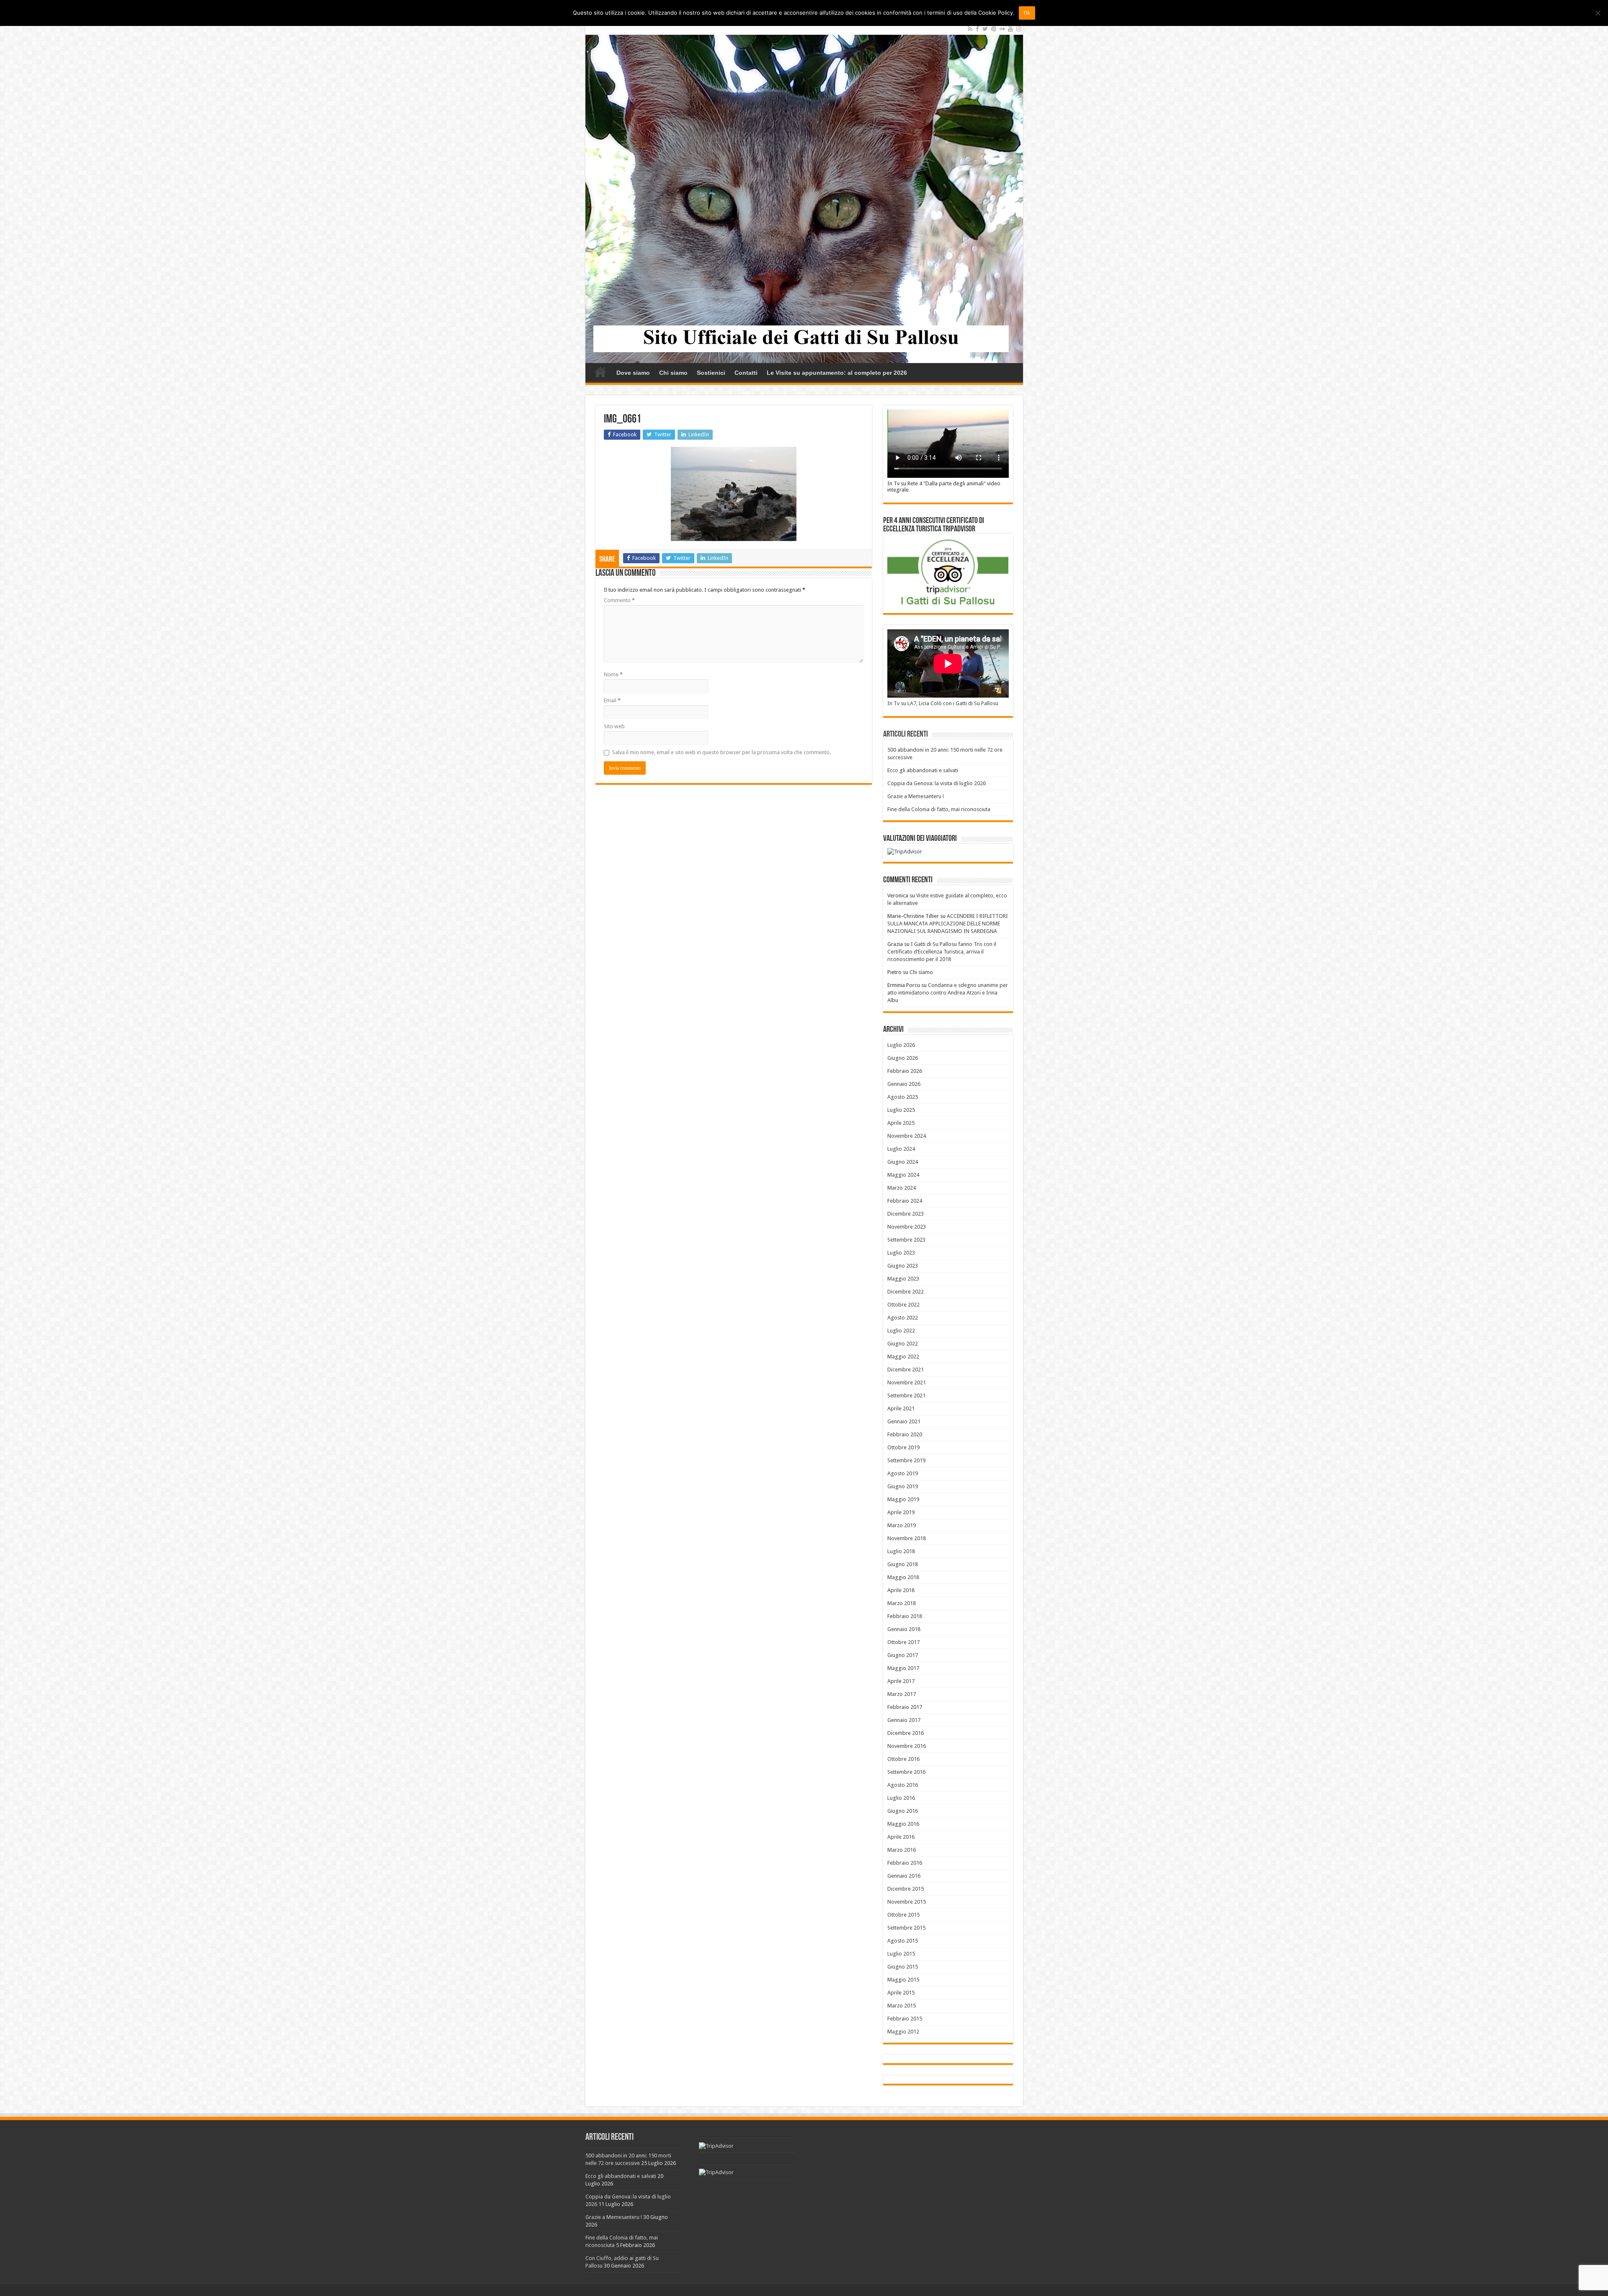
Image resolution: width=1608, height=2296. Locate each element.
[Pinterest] (994, 29)
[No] (1598, 13)
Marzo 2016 (902, 1850)
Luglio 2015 (901, 1954)
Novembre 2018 (907, 1538)
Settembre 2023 (906, 1240)
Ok (1027, 13)
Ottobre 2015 (903, 1915)
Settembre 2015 (906, 1928)
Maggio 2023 (903, 1279)
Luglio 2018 (901, 1551)
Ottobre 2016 (903, 1759)
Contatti (746, 373)
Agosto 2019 (903, 1473)
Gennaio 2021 (904, 1421)
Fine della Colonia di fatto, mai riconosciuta (939, 809)
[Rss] (970, 29)
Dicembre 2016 (906, 1733)
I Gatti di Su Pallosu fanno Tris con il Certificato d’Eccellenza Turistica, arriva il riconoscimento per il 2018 (942, 952)
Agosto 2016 (903, 1785)
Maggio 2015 (903, 1980)
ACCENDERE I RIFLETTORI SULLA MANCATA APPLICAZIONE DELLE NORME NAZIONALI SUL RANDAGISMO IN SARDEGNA (948, 924)
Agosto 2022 (903, 1318)
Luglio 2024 (901, 1149)
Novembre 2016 (907, 1746)
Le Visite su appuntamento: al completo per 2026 (837, 373)
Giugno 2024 (903, 1162)
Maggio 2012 (903, 2032)
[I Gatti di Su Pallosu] (804, 193)
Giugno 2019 (903, 1486)
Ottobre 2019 (903, 1447)
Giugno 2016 (903, 1811)
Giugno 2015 (903, 1967)
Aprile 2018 (901, 1590)
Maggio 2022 (903, 1357)
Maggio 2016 (903, 1824)
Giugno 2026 (903, 1058)
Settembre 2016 (906, 1772)
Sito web (614, 726)
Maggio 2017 (903, 1668)
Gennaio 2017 (904, 1720)
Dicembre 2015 (906, 1889)
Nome (613, 674)
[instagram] (1019, 29)
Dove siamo (633, 373)
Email (612, 700)
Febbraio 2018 (905, 1616)
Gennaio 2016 (904, 1876)
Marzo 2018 (902, 1603)
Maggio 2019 (903, 1499)
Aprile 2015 (901, 1993)
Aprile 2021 (901, 1408)
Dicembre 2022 (906, 1292)
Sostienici (711, 373)
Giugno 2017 (903, 1655)
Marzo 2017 (902, 1694)
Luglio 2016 (901, 1798)
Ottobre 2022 (903, 1305)
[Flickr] (1002, 29)
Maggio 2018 (903, 1577)
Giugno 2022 (903, 1344)
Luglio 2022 (901, 1331)
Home (600, 372)
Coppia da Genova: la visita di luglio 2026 (937, 783)
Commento (619, 600)
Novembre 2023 (907, 1227)
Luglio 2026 (901, 1045)
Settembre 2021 (906, 1395)
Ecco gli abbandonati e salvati (923, 770)
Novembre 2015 (907, 1902)
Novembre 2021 (907, 1382)
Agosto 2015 (903, 1941)
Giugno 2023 (903, 1266)
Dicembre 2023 (906, 1214)
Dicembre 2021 (906, 1370)
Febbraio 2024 (905, 1201)
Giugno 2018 (903, 1564)
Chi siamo (673, 373)
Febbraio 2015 (905, 2019)
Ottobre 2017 (903, 1642)
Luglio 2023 (901, 1253)
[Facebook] (977, 29)
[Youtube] (1010, 29)
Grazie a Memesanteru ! (916, 796)
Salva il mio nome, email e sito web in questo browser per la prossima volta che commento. (722, 752)
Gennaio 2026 (904, 1084)
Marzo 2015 (902, 2006)
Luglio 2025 (901, 1110)
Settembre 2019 (906, 1460)
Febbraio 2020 (905, 1434)
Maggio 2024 (903, 1175)
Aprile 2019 (901, 1512)
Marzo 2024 (902, 1188)
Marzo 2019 (902, 1525)
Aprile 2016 (901, 1837)
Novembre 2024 (907, 1136)
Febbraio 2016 (905, 1863)
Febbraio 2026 (905, 1071)
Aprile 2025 (901, 1123)
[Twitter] (985, 29)
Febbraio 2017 (905, 1707)
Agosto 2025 (903, 1097)
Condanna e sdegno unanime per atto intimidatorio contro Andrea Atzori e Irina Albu (948, 993)
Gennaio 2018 (904, 1629)
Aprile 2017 (901, 1681)
